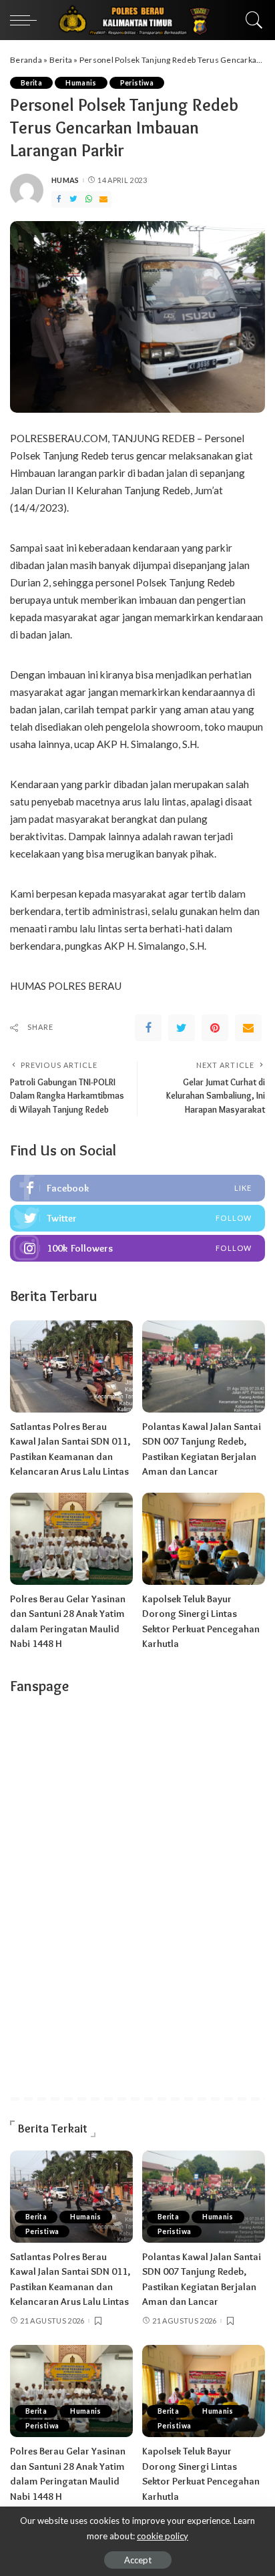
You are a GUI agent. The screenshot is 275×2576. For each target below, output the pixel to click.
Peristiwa (137, 83)
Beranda (26, 60)
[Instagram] (137, 1248)
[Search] (251, 20)
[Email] (103, 199)
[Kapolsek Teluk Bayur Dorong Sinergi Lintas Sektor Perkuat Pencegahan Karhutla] (204, 1539)
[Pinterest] (215, 1028)
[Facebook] (59, 199)
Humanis (81, 83)
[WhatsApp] (89, 199)
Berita (61, 60)
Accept (138, 2560)
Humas (65, 180)
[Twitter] (73, 199)
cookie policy (163, 2536)
